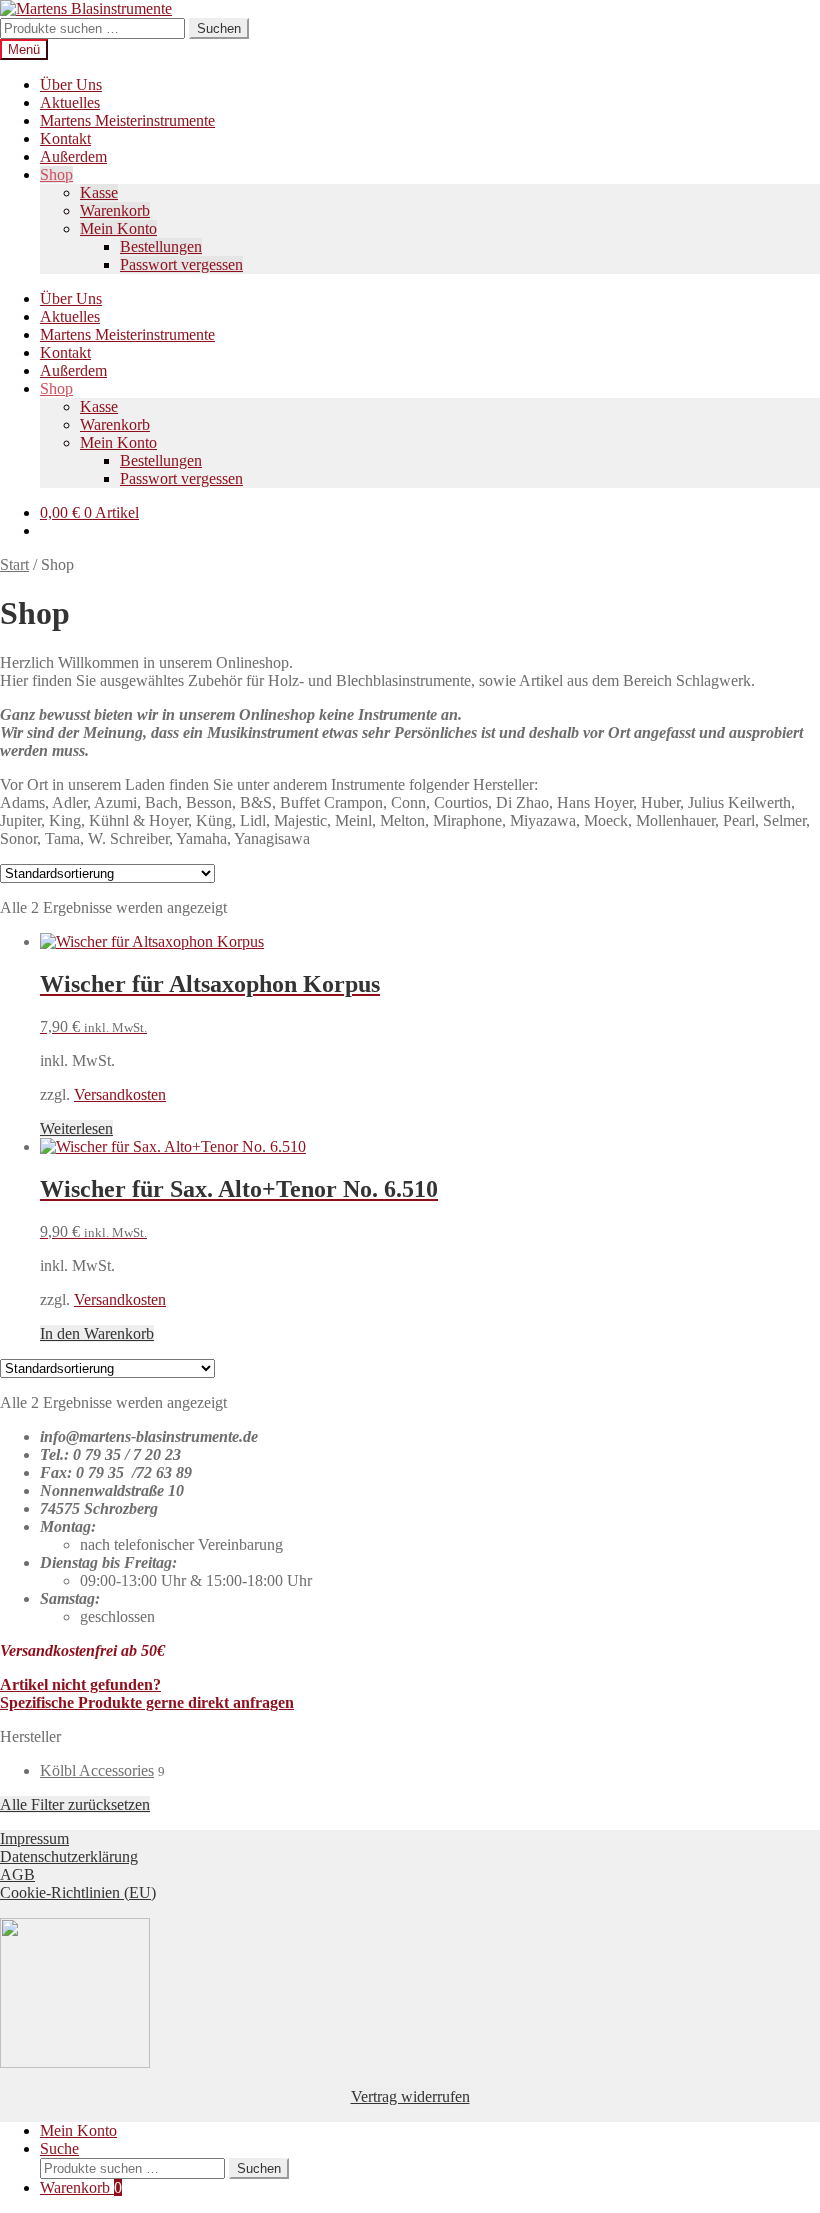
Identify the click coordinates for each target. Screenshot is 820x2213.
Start (14, 564)
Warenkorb (115, 210)
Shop (56, 174)
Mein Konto (118, 228)
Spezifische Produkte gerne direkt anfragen (147, 1702)
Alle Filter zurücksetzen (75, 1804)
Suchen (219, 28)
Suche (59, 2148)
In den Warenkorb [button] (97, 1333)
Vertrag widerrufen (410, 2096)
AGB (17, 1874)
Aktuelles (70, 102)
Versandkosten (120, 1094)
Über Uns (71, 84)
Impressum (34, 1838)
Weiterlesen (76, 1128)
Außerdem (73, 156)
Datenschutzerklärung (69, 1856)
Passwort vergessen (181, 264)
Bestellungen (161, 246)
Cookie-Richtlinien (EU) (78, 1892)
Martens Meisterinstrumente (127, 120)
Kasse (99, 192)
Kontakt (65, 138)
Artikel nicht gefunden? (80, 1684)
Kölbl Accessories (97, 1770)
